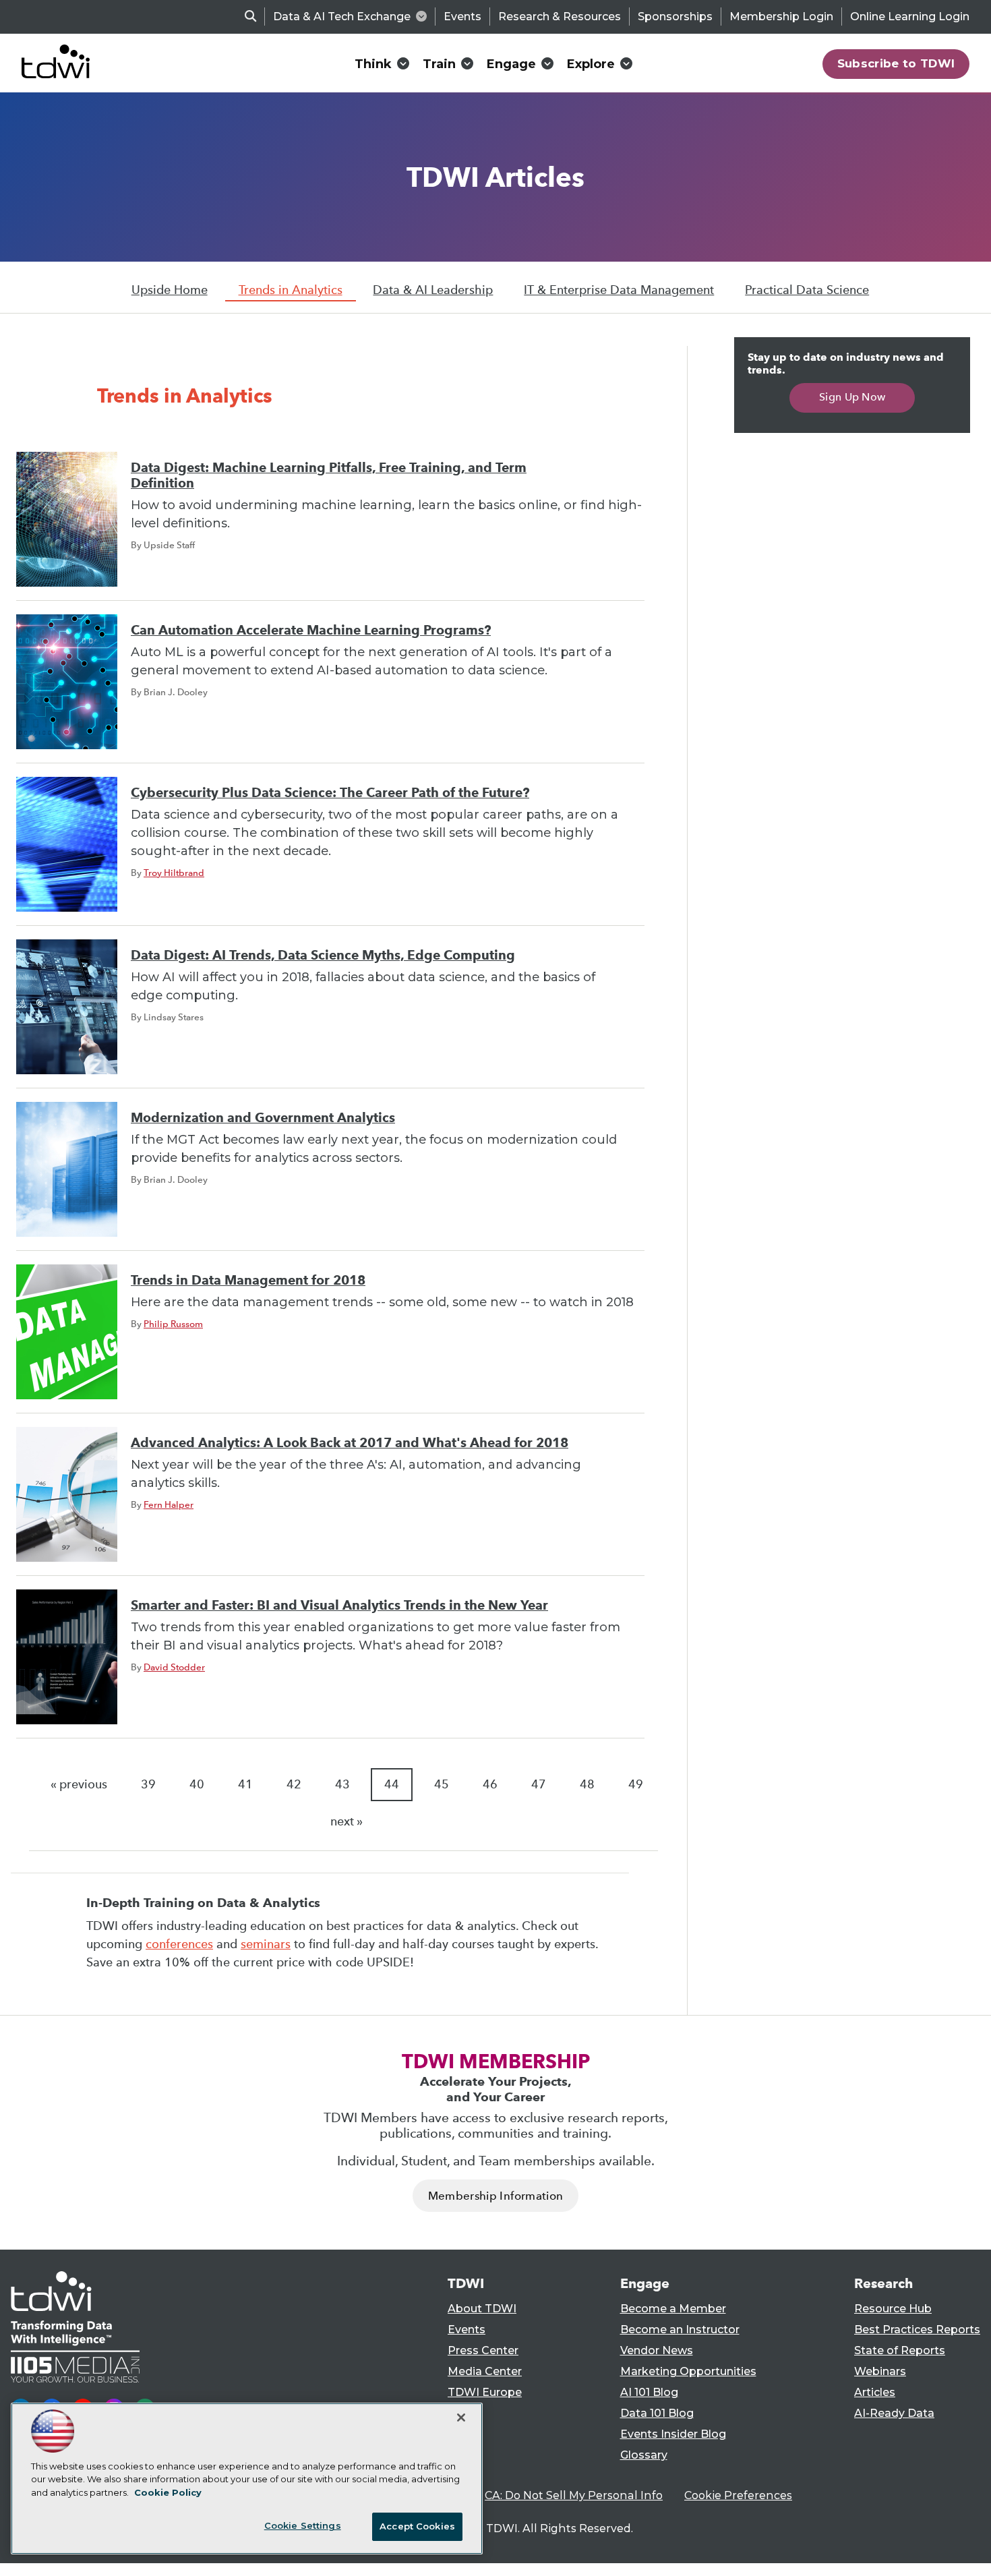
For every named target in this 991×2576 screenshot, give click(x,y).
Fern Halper (169, 1504)
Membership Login (781, 17)
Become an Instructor (680, 2330)
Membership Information (495, 2196)
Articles (875, 2392)
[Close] (461, 2418)
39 (148, 1784)
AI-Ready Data (894, 2413)
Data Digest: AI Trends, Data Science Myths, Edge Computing (323, 955)
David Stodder (174, 1667)
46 (490, 1784)
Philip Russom (173, 1324)
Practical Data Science (807, 290)
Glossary (644, 2455)
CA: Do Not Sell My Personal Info (574, 2495)
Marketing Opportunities (688, 2371)
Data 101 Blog (657, 2413)
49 (636, 1784)
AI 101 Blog (649, 2392)
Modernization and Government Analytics (263, 1118)
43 (342, 1784)
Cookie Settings (303, 2525)
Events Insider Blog (673, 2434)
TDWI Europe (485, 2392)
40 (197, 1784)
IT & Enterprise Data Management (619, 290)
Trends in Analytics (291, 290)
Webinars (880, 2371)
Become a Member (673, 2309)
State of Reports (900, 2350)
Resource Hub (893, 2309)
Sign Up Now (852, 397)
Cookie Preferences (738, 2495)
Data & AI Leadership (433, 290)
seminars (266, 1944)
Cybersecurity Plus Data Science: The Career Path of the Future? (330, 793)
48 (587, 1784)
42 (294, 1784)
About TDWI (482, 2309)
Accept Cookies (417, 2526)
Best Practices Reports (917, 2330)
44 (392, 1784)
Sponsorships (675, 17)
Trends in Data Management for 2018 (248, 1280)
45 (442, 1784)
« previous (79, 1784)
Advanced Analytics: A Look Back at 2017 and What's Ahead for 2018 (350, 1443)
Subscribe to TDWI (896, 63)
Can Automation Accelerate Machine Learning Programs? (311, 630)
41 (245, 1784)
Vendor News (657, 2350)
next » (347, 1821)
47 (539, 1784)
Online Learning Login (910, 17)
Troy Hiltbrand (174, 873)
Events (462, 17)
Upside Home (170, 290)
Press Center (483, 2350)
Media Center (485, 2371)
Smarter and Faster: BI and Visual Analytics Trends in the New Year (339, 1605)
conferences (179, 1944)
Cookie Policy (168, 2492)
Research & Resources (560, 17)
